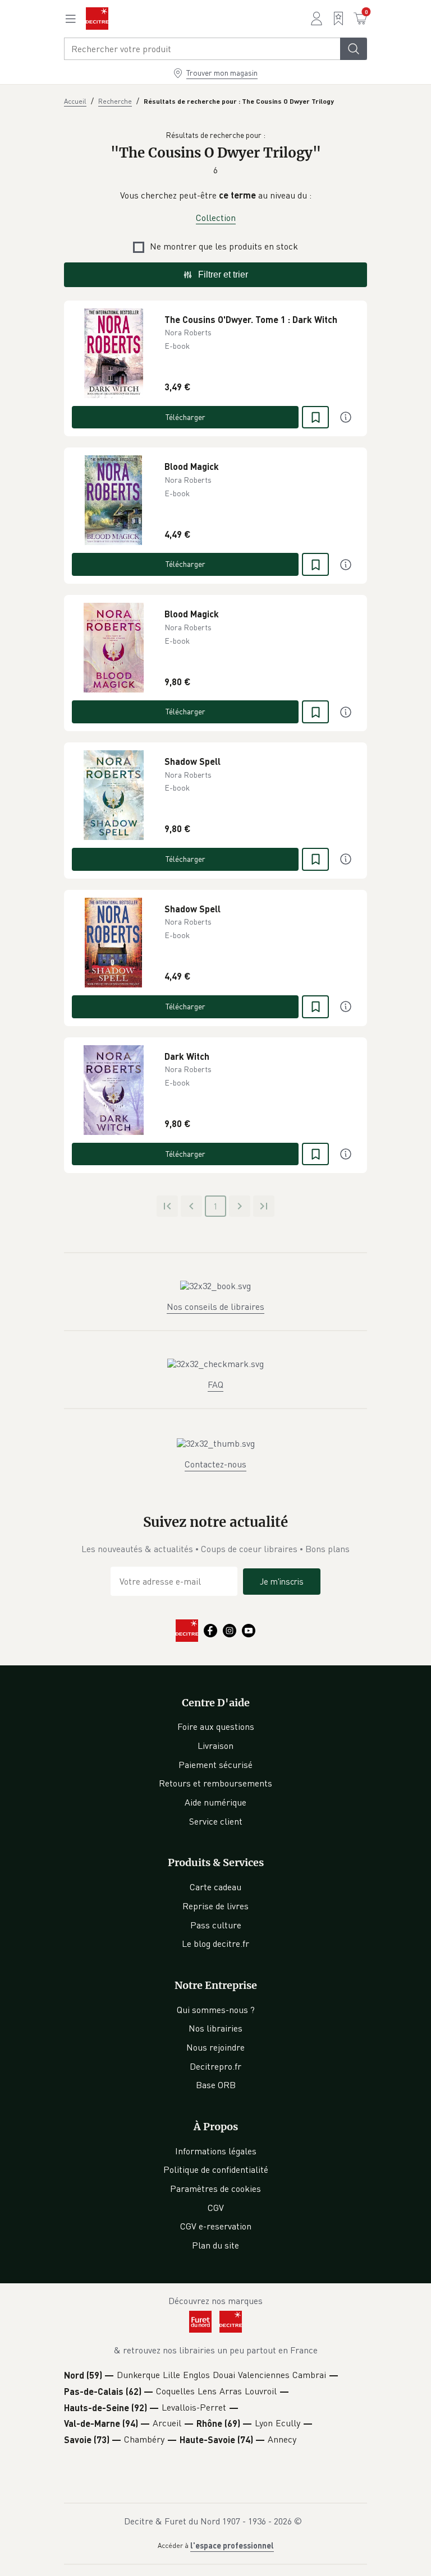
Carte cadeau (215, 1887)
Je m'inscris (282, 1581)
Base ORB (216, 2085)
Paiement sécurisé (215, 1765)
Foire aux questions (216, 1726)
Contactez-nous (215, 1464)
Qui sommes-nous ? (216, 2010)
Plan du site (215, 2245)
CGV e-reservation (216, 2226)
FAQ (215, 1384)
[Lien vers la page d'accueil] (97, 19)
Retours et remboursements (215, 1783)
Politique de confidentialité (216, 2169)
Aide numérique (215, 1802)
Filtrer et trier (223, 274)
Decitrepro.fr (215, 2066)
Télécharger (185, 417)
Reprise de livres (215, 1906)
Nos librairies (215, 2028)
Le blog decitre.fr (215, 1943)
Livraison (215, 1746)
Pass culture (216, 1925)
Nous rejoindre (215, 2047)
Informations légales (216, 2151)
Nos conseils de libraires (215, 1307)
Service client (216, 1821)
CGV (216, 2208)
